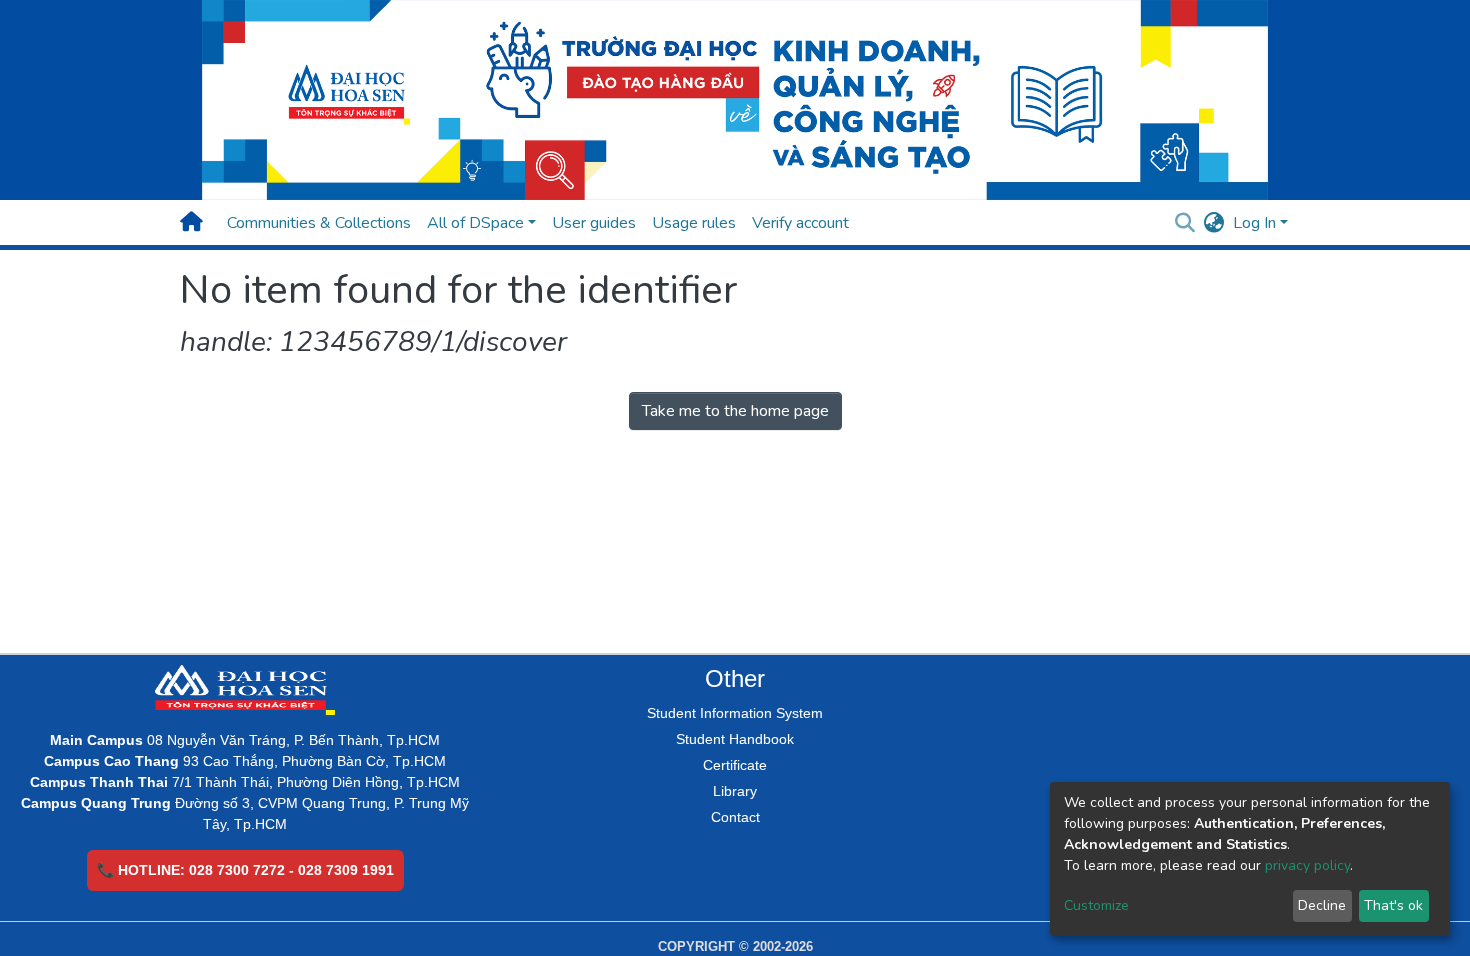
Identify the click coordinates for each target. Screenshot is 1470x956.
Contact (735, 817)
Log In (1254, 223)
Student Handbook (735, 739)
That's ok (1393, 905)
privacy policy (1307, 865)
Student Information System (735, 713)
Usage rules (694, 223)
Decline (1322, 905)
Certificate (735, 765)
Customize (1096, 905)
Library (735, 791)
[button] (1214, 223)
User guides (594, 223)
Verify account (800, 223)
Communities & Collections (319, 223)
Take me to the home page (735, 411)
